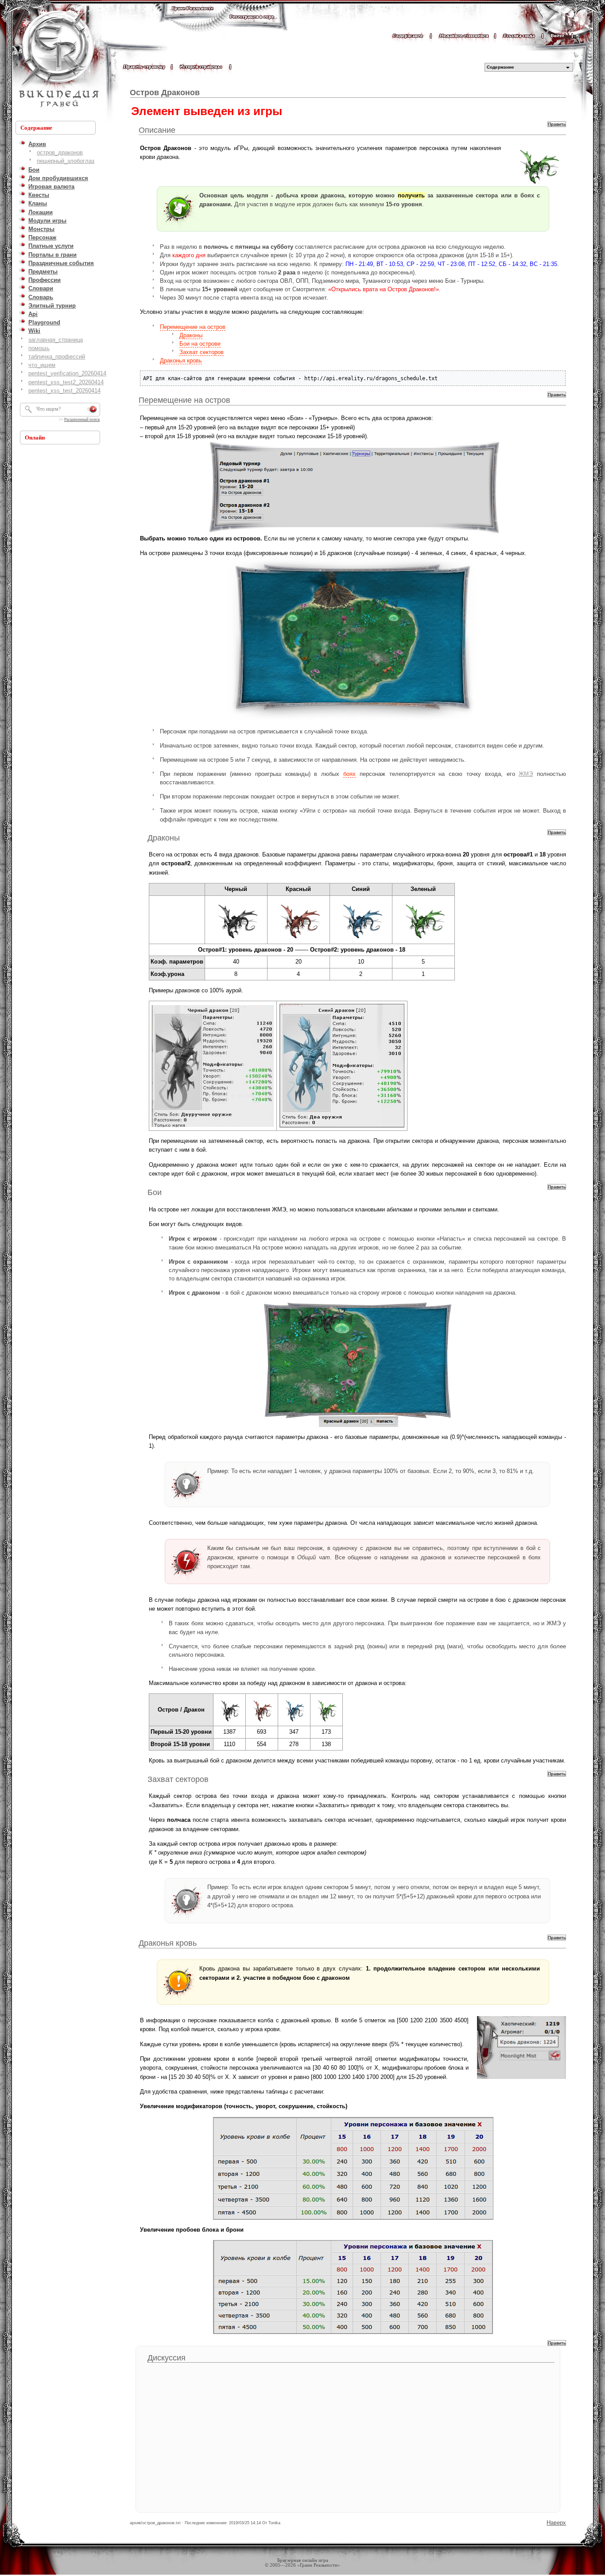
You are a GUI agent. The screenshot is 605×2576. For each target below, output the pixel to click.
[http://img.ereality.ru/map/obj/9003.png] (361, 940)
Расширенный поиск (82, 420)
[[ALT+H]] (58, 60)
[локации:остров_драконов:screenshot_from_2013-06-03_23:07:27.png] (353, 2287)
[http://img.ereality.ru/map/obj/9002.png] (299, 940)
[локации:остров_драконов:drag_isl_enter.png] (353, 488)
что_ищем (42, 365)
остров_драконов (60, 152)
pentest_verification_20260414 (67, 373)
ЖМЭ (526, 774)
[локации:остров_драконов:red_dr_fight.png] (357, 1365)
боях (349, 774)
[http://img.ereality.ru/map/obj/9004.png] (236, 940)
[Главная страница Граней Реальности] (193, 17)
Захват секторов (202, 352)
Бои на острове (200, 344)
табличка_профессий (57, 357)
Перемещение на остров (193, 327)
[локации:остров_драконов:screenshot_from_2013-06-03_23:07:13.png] (353, 2168)
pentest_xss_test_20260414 (64, 391)
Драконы (191, 335)
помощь (39, 348)
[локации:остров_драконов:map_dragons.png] (353, 640)
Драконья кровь (181, 361)
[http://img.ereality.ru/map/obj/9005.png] (423, 940)
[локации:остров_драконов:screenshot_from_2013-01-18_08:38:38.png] (213, 1126)
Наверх (556, 2523)
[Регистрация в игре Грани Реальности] (252, 25)
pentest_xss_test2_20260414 (66, 382)
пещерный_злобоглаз (66, 161)
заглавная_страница (56, 340)
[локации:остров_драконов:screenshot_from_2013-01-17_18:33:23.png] (342, 1127)
